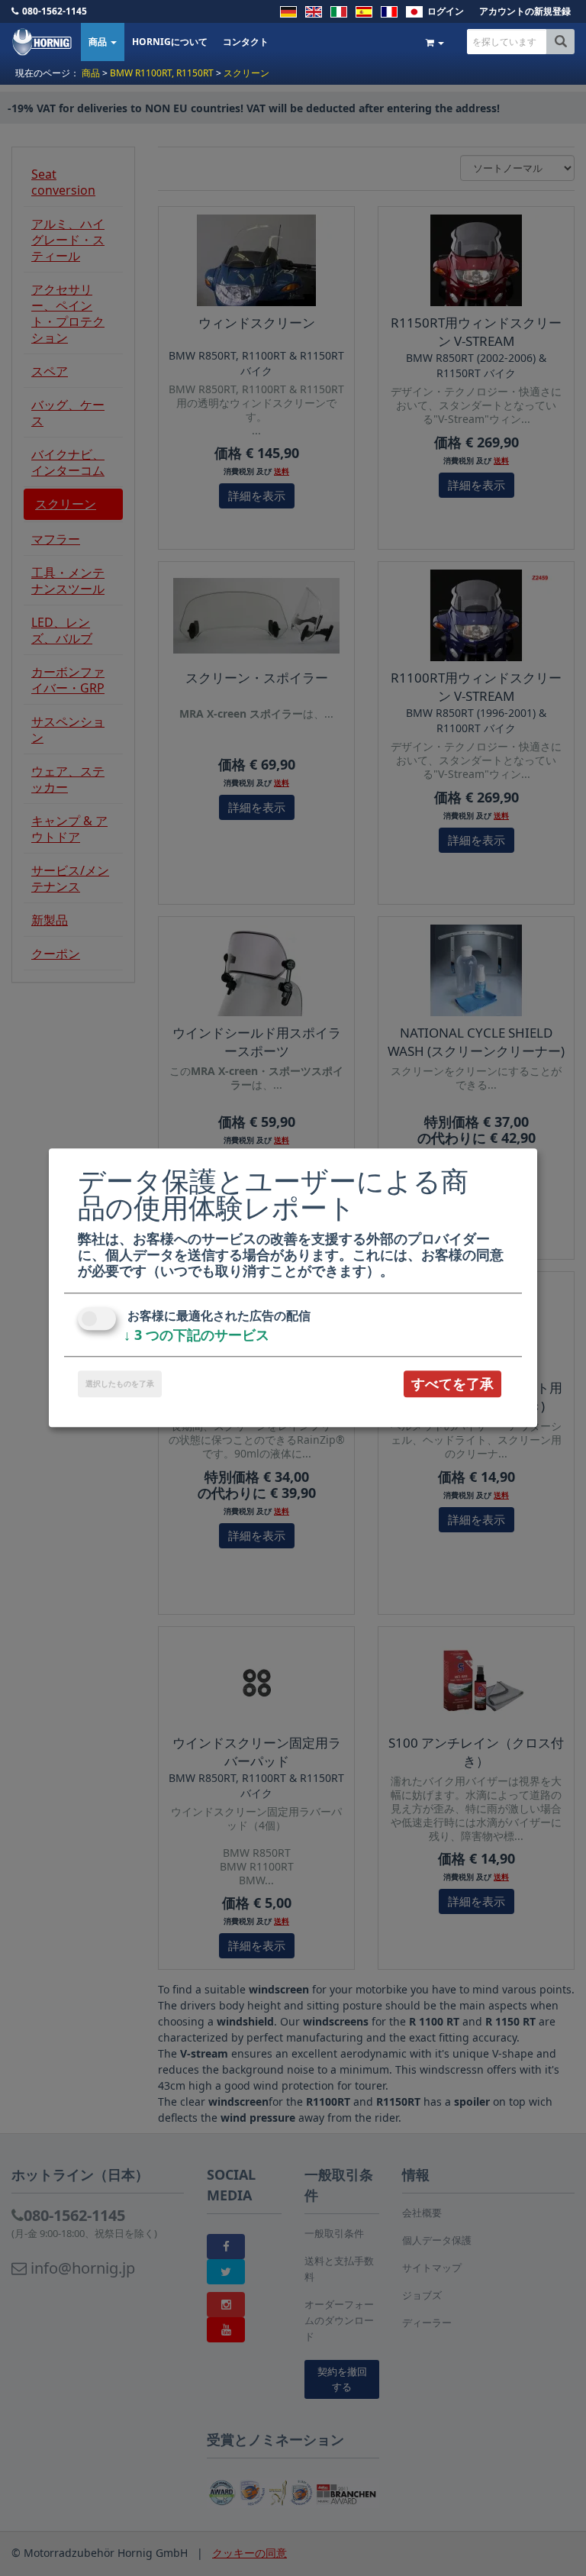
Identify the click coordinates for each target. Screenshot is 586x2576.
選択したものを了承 (120, 1383)
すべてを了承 (452, 1383)
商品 (99, 42)
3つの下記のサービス (196, 1335)
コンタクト (246, 42)
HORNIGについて (170, 42)
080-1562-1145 (55, 11)
